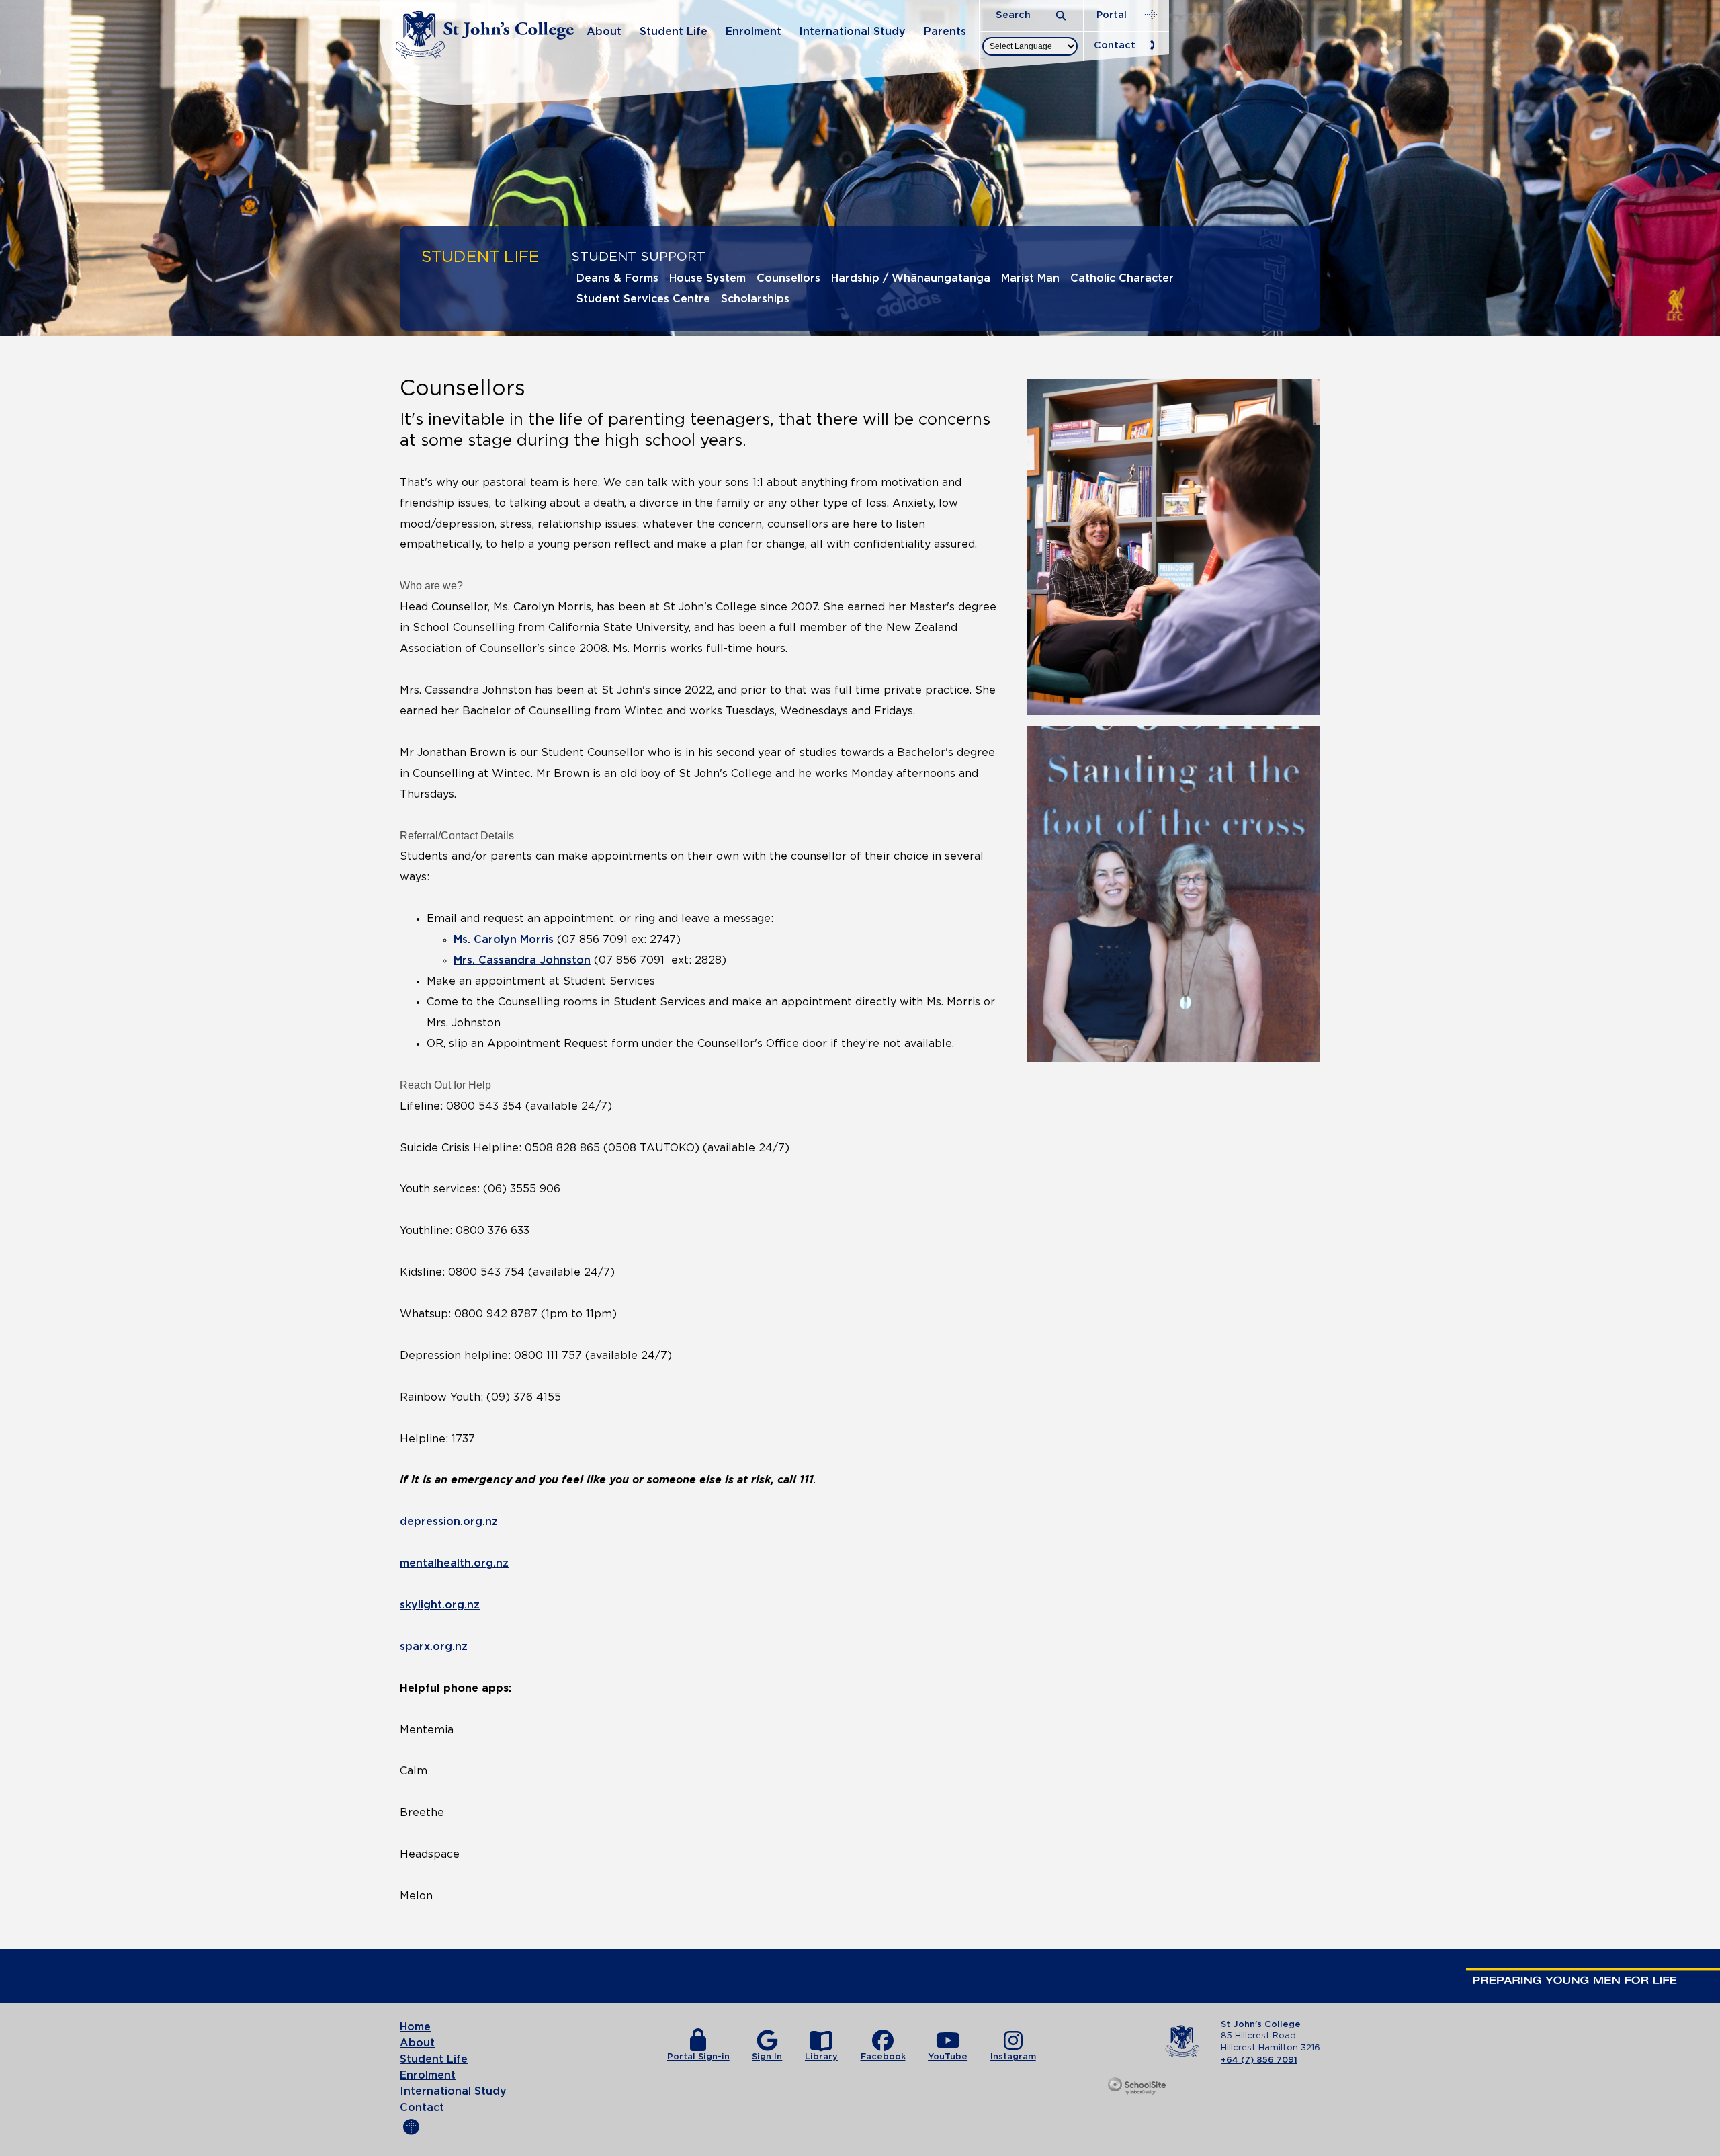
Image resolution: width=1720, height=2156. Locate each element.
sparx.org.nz (434, 1647)
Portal (1112, 15)
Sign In (767, 2057)
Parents (945, 32)
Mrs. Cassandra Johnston (522, 960)
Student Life (674, 32)
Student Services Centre (643, 299)
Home (415, 2027)
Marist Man (1030, 278)
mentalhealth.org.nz (454, 1563)
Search (1015, 15)
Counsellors (788, 278)
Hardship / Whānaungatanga (911, 278)
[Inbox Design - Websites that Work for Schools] (1138, 2087)
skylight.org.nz (440, 1605)
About (604, 32)
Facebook (883, 2057)
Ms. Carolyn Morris (504, 940)
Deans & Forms (617, 278)
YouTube (948, 2057)
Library (821, 2057)
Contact (1115, 45)
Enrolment (754, 32)
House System (707, 278)
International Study (852, 32)
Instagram (1013, 2057)
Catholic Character (1122, 278)
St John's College (1261, 2025)
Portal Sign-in (698, 2057)
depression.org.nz (449, 1522)
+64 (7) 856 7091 (1259, 2060)
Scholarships (755, 299)
